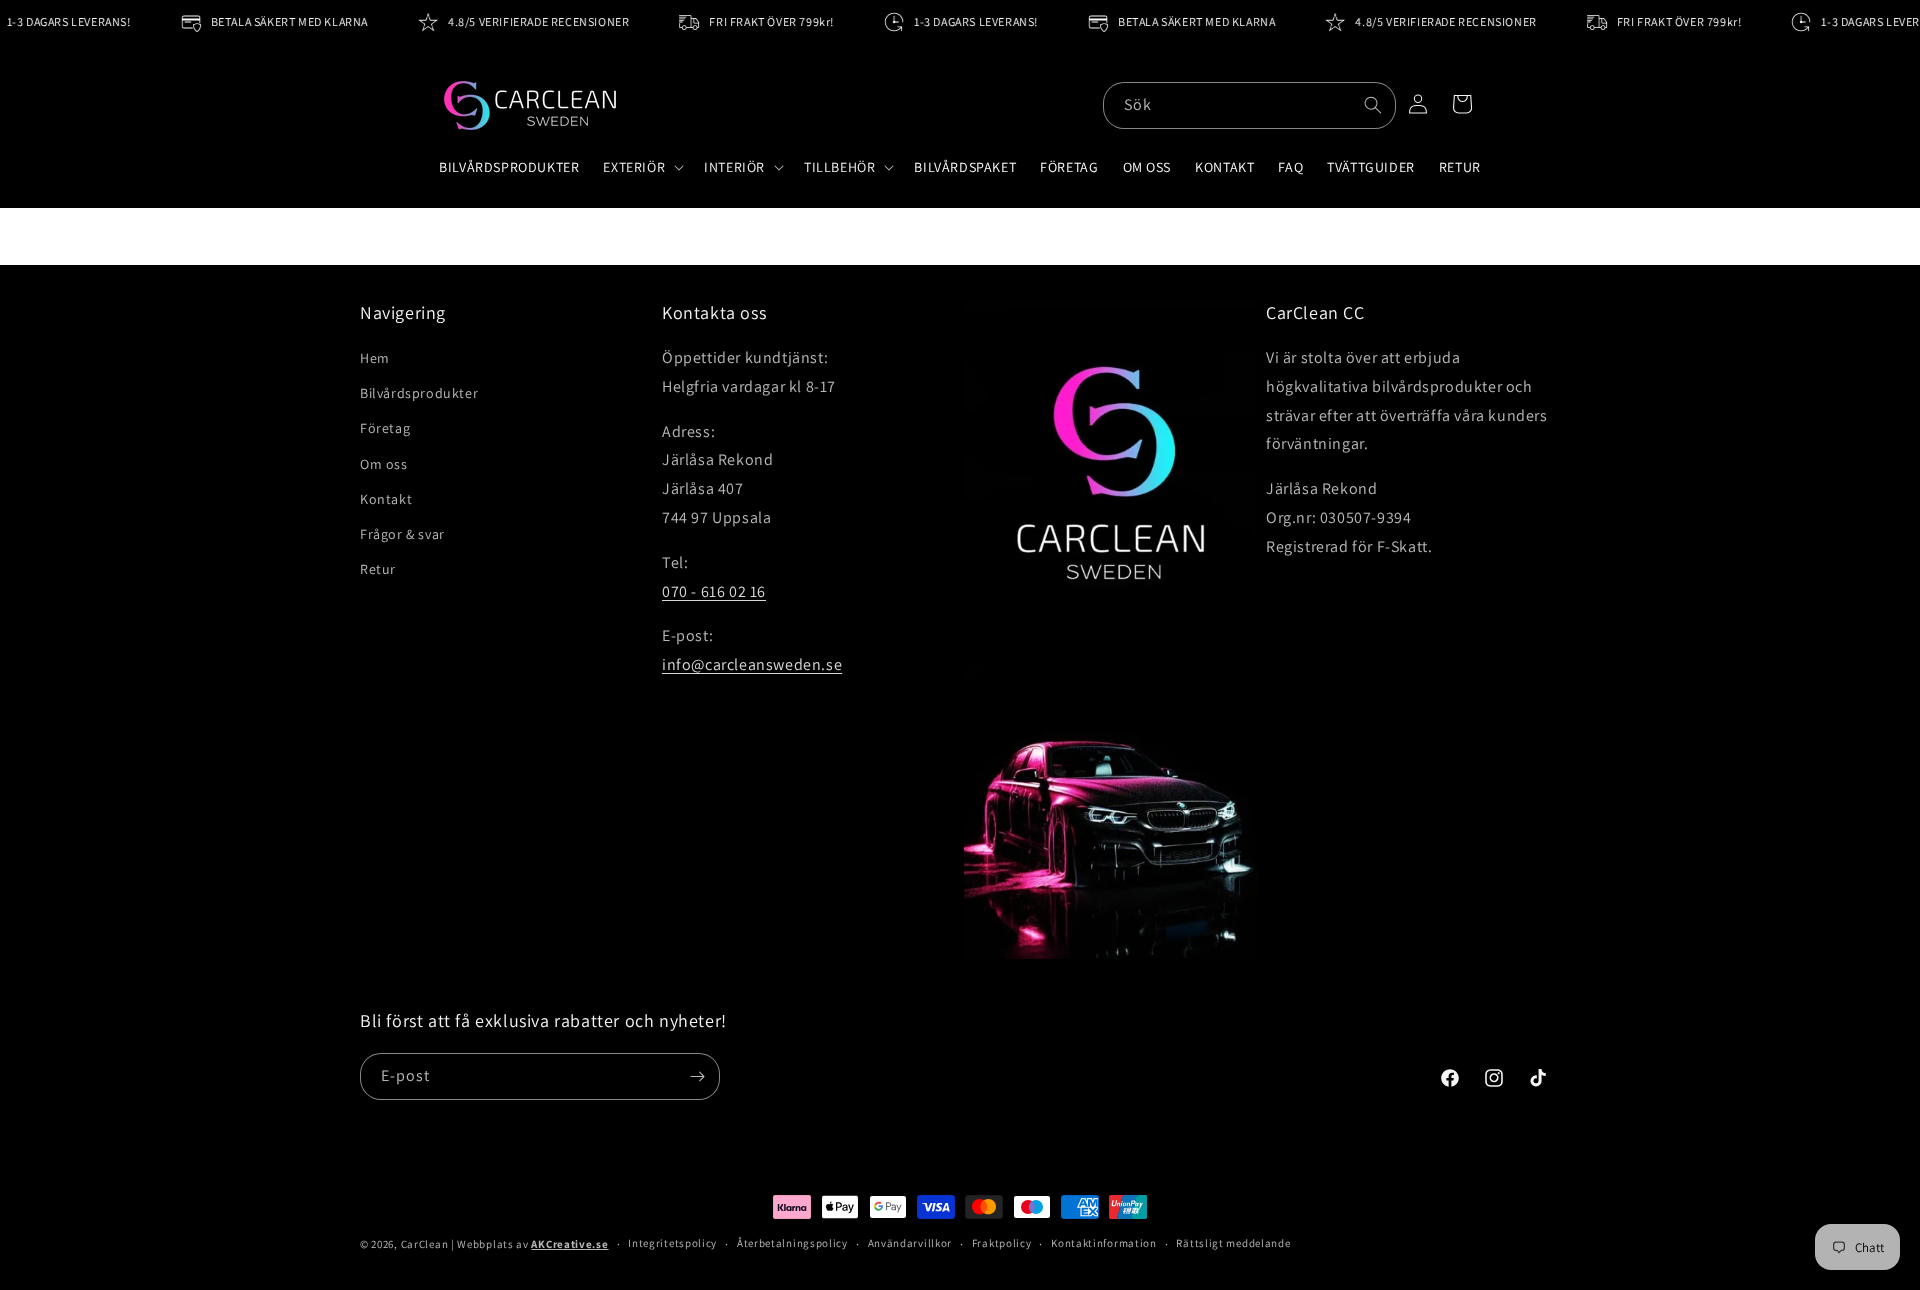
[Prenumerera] (697, 1076)
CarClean (425, 1244)
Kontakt (386, 499)
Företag (385, 428)
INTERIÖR (734, 167)
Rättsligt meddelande (1233, 1243)
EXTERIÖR (634, 167)
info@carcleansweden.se (752, 664)
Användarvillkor (910, 1243)
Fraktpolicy (1002, 1243)
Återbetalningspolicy (792, 1243)
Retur (378, 569)
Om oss (384, 464)
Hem (375, 358)
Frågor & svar (402, 534)
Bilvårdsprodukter (419, 393)
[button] (641, 167)
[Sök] (1373, 105)
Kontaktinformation (1104, 1243)
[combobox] (1249, 105)
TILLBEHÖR (839, 167)
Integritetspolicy (672, 1243)
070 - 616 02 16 (714, 591)
